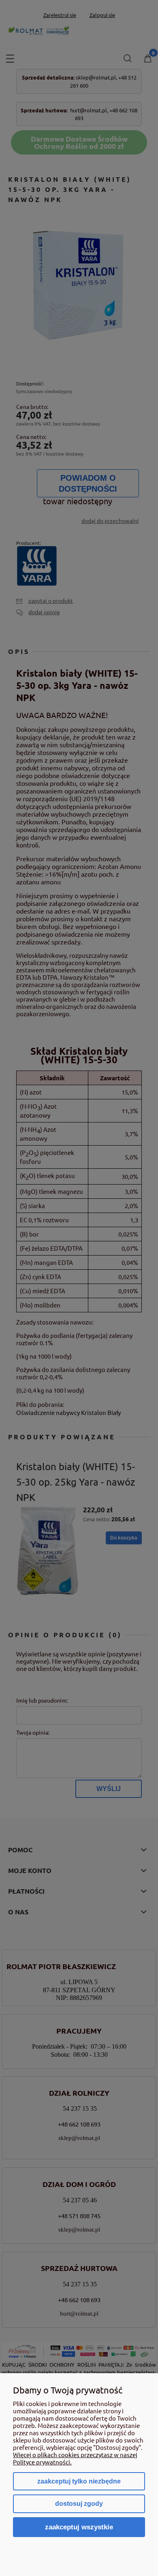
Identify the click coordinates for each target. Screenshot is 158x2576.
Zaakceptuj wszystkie (79, 2527)
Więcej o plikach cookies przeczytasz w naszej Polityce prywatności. (75, 2458)
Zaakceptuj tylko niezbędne (79, 2481)
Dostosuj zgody (79, 2504)
